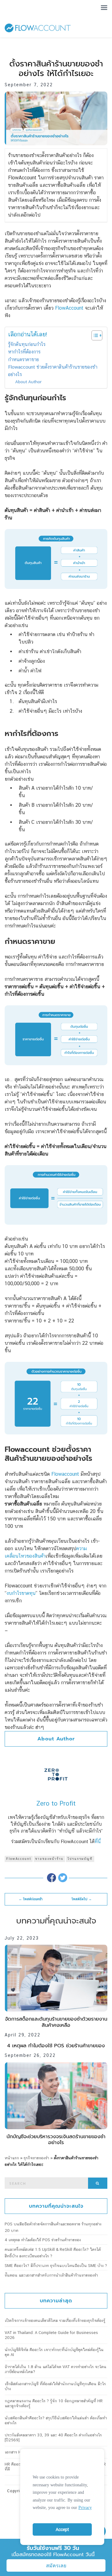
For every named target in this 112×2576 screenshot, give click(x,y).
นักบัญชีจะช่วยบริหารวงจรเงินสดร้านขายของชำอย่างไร (56, 2140)
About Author (28, 382)
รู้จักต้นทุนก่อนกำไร (27, 344)
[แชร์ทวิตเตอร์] (63, 1877)
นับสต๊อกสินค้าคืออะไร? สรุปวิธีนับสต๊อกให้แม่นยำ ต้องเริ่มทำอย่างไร (56, 2420)
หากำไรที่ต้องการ (24, 352)
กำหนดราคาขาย (23, 359)
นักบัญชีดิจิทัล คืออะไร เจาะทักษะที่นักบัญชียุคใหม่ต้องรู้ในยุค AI (54, 2352)
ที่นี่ (98, 1841)
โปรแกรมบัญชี (80, 1859)
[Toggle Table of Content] (94, 335)
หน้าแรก (12, 2158)
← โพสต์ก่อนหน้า (31, 1899)
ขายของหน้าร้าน (49, 1859)
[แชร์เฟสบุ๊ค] (51, 1877)
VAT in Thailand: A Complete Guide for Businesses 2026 (51, 2335)
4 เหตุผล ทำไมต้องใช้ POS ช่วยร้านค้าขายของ (56, 2046)
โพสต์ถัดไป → (82, 1899)
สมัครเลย (56, 2566)
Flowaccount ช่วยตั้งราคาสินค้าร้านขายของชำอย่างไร (53, 371)
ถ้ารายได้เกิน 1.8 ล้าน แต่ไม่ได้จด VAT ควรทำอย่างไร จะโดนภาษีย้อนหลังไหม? (56, 2369)
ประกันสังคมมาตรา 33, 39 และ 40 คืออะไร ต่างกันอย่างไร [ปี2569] (53, 2437)
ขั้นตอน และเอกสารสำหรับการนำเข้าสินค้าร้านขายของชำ (51, 2275)
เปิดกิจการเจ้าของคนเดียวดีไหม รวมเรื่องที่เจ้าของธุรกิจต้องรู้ (55, 2320)
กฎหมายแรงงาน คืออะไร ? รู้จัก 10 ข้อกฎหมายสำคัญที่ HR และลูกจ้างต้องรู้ (54, 2403)
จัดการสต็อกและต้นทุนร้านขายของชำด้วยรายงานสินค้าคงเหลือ (56, 2022)
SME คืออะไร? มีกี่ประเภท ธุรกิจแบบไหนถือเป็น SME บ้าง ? (56, 2266)
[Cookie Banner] (62, 2495)
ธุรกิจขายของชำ (36, 2158)
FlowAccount (19, 1859)
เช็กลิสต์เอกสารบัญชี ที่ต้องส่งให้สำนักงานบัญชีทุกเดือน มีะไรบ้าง (55, 2386)
